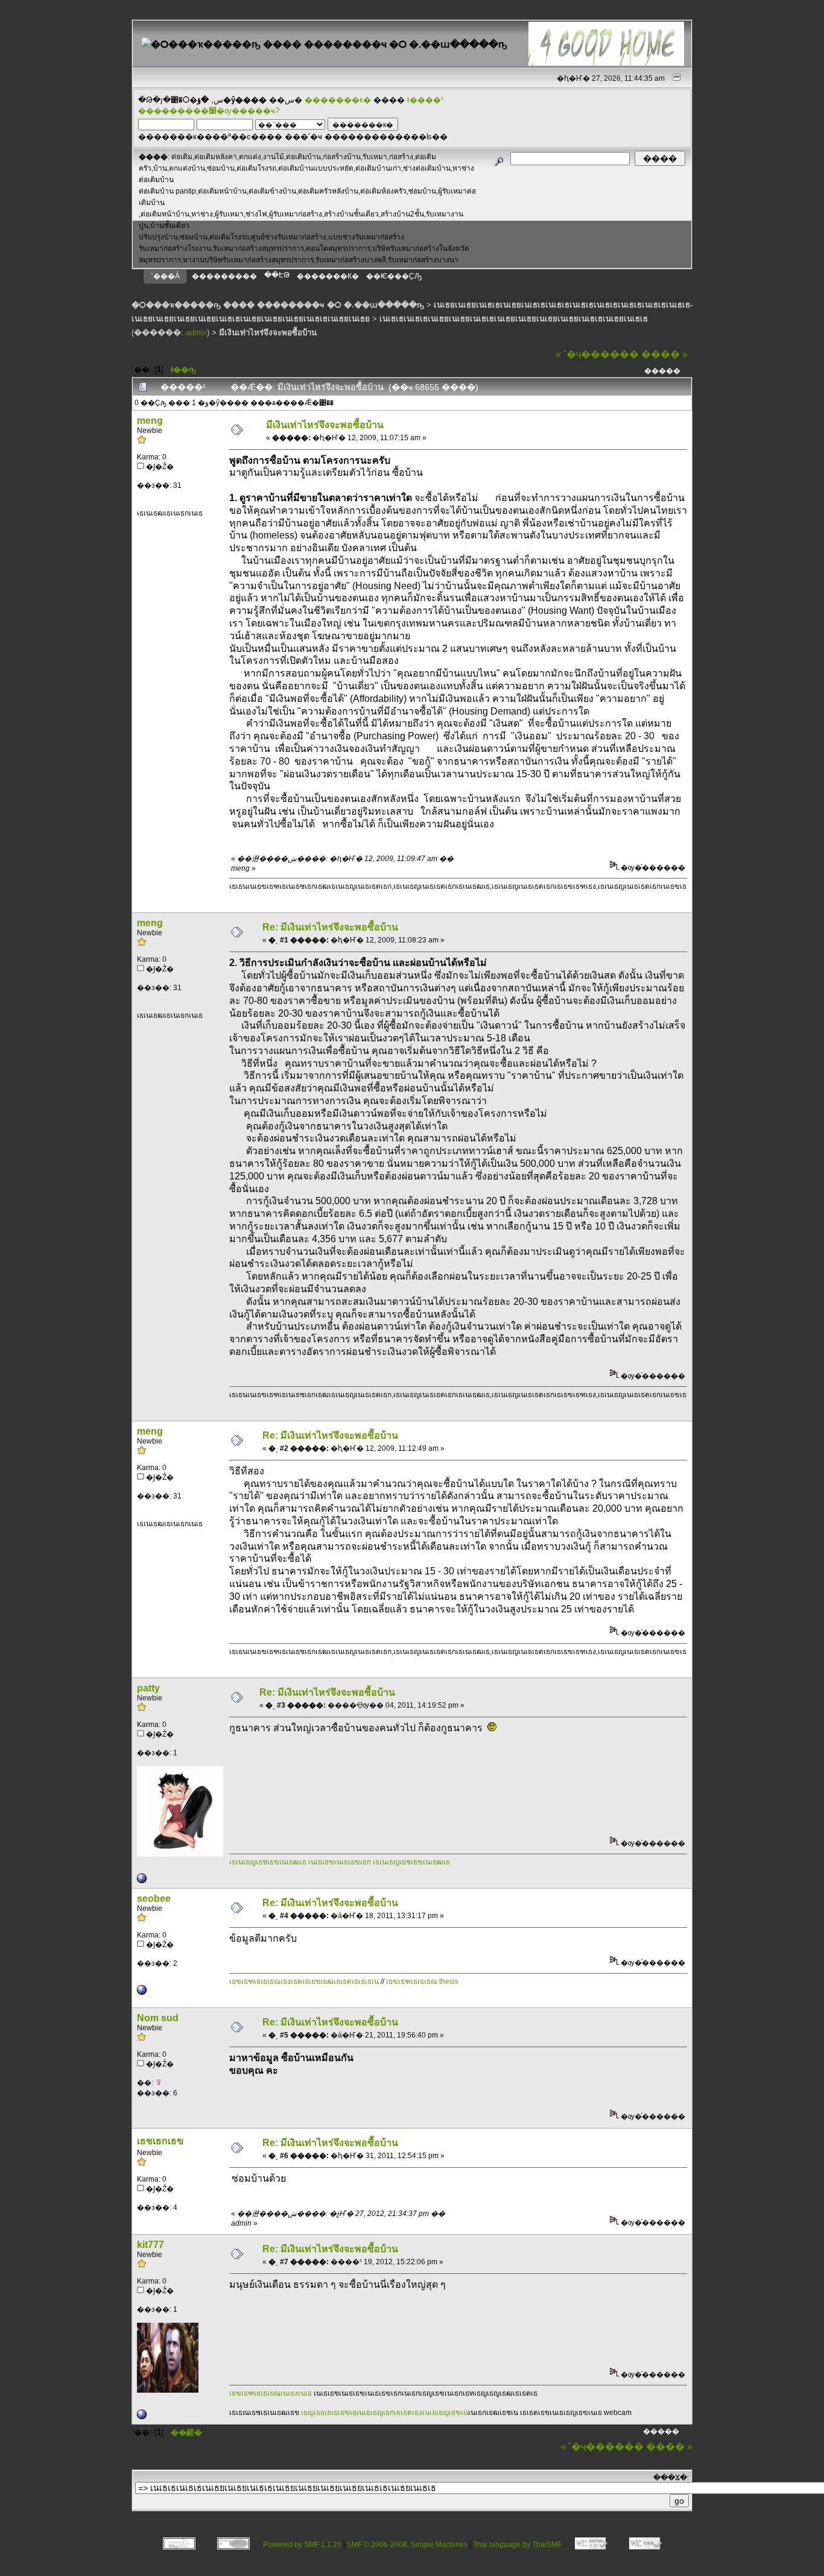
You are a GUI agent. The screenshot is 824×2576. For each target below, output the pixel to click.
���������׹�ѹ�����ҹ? (209, 111)
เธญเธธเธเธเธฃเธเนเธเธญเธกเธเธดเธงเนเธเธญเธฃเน (385, 2413)
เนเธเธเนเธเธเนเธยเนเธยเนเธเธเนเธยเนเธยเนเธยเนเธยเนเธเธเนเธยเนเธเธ (514, 319)
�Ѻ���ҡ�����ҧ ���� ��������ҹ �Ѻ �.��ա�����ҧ (278, 305)
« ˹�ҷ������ (597, 354)
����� (662, 371)
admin (196, 333)
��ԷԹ (277, 275)
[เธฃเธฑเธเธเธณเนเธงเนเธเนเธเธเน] (142, 2417)
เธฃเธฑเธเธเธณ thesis (422, 1981)
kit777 (151, 2245)
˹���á (165, 276)
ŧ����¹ (425, 100)
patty (148, 1688)
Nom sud (158, 2018)
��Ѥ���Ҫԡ (394, 276)
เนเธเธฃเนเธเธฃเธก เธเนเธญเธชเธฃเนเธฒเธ (379, 1862)
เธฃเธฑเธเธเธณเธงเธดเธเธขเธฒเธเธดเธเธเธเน (305, 1981)
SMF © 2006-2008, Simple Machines (407, 2545)
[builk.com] (142, 1881)
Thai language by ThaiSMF (517, 2545)
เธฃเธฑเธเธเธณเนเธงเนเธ (271, 2393)
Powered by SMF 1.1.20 (302, 2545)
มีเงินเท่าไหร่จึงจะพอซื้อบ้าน (268, 333)
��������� (224, 276)
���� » (664, 354)
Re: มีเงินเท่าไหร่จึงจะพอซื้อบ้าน (330, 927)
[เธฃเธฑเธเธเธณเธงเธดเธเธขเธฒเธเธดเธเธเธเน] (142, 1992)
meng (150, 421)
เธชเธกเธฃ (160, 2141)
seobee (154, 1899)
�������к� (338, 100)
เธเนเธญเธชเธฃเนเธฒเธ (268, 1862)
